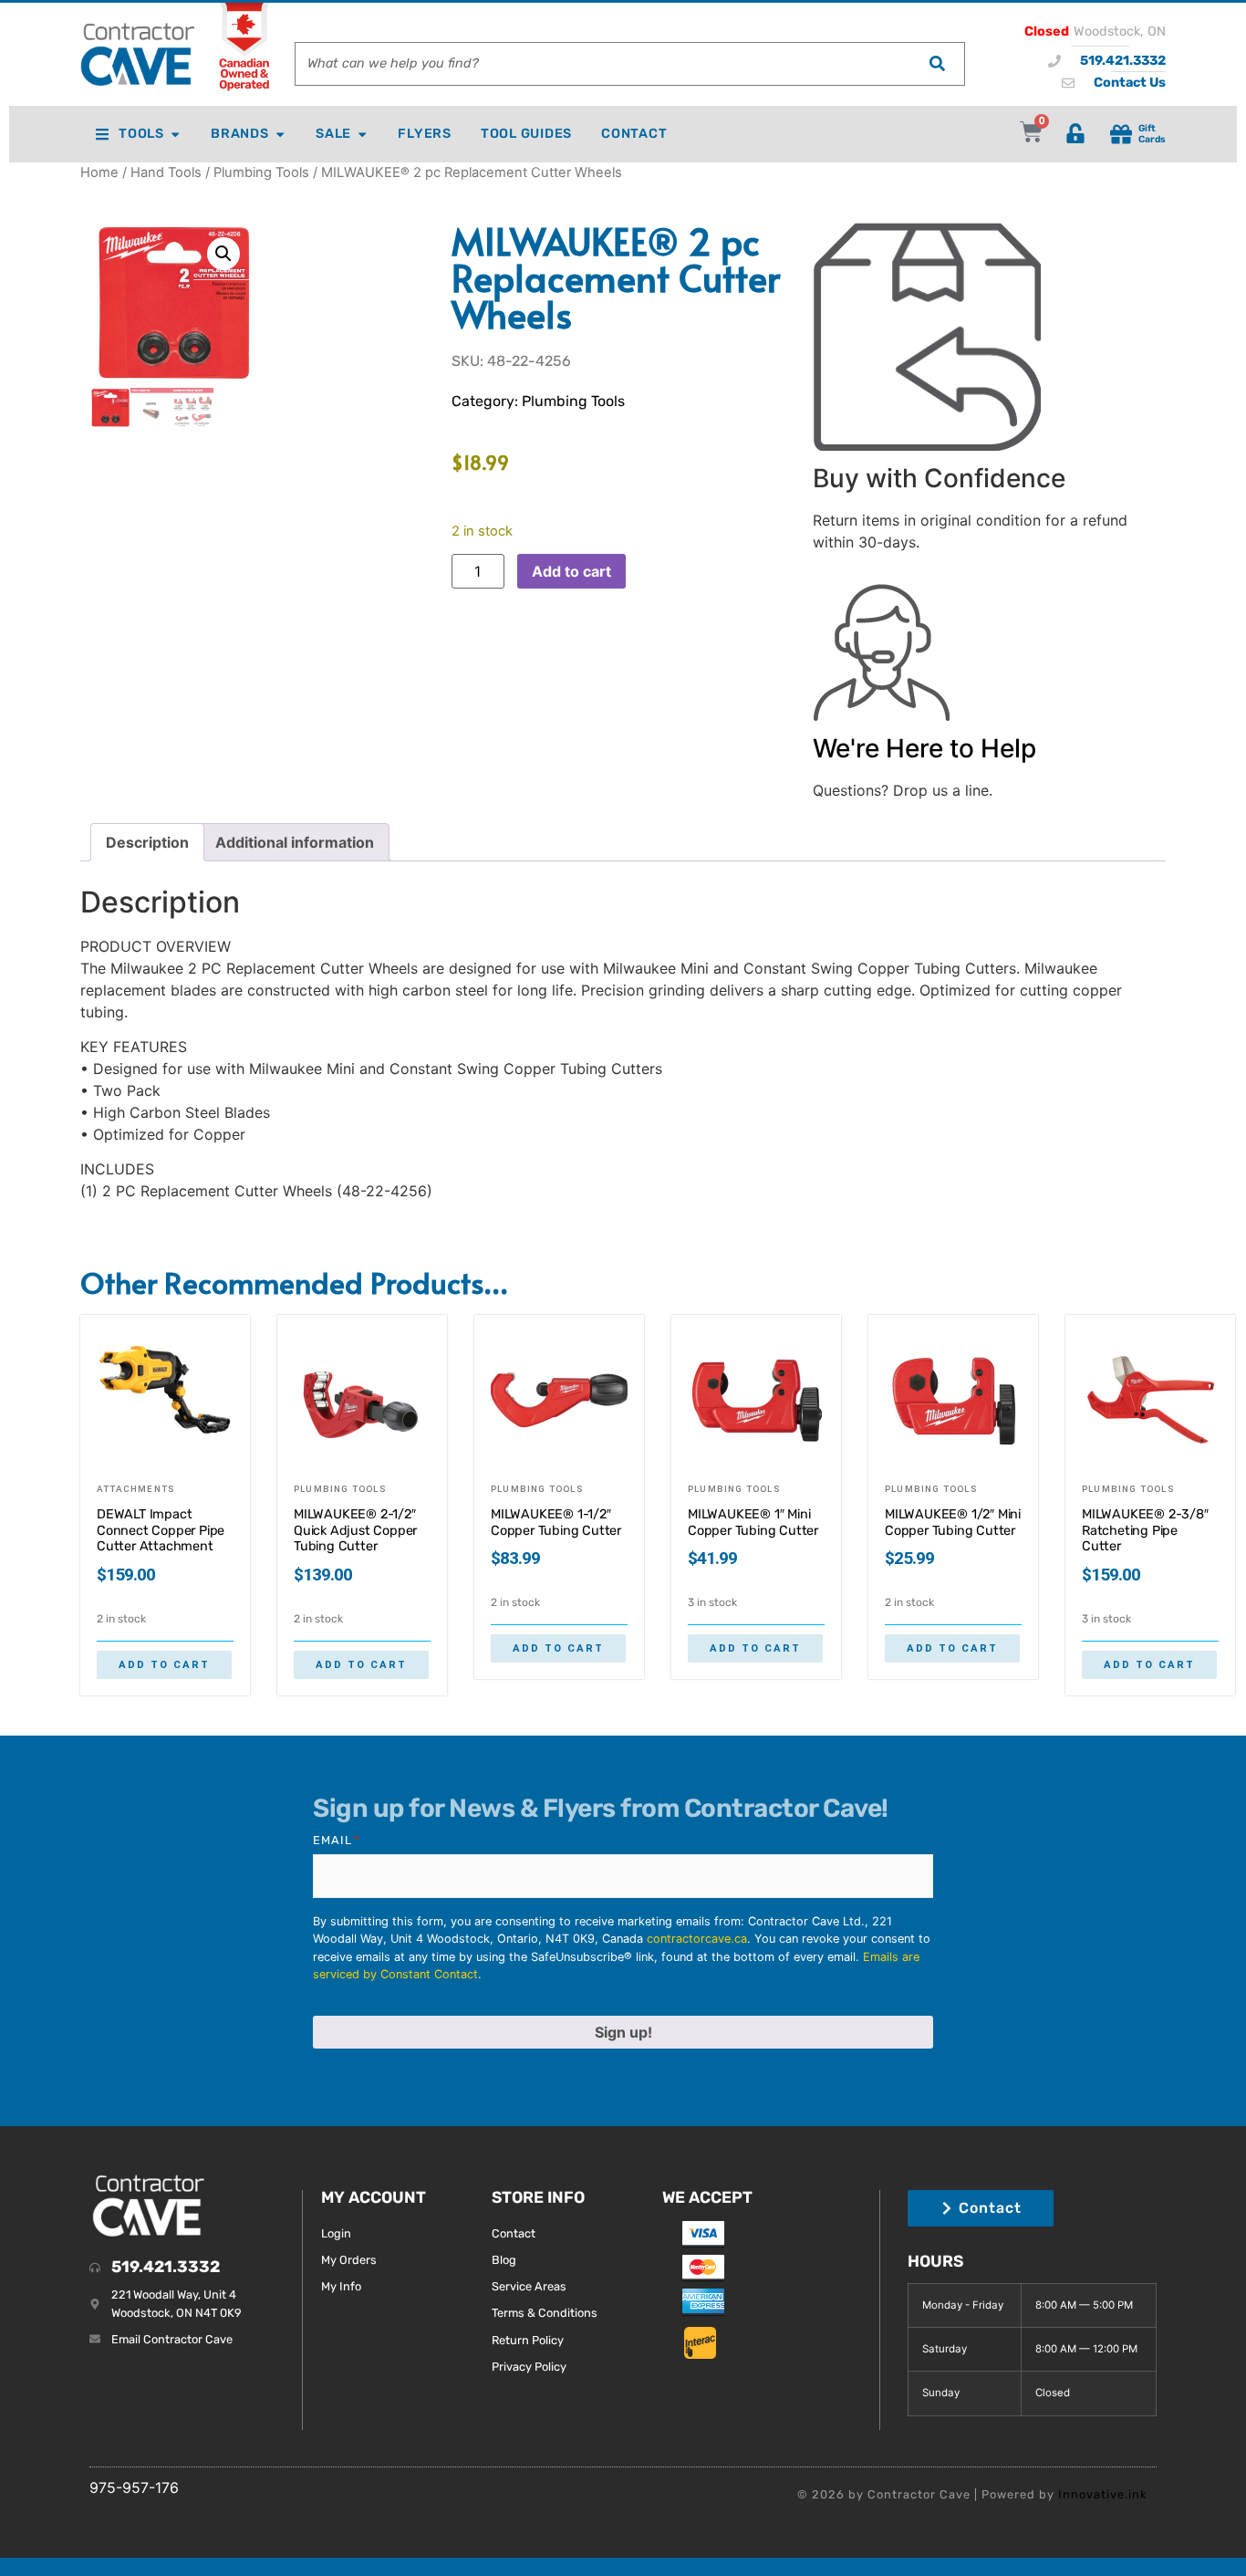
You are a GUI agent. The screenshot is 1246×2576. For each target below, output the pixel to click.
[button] (223, 254)
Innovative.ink (1103, 2494)
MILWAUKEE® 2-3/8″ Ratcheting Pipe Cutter (1145, 1530)
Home (99, 172)
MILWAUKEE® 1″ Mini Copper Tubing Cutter (753, 1523)
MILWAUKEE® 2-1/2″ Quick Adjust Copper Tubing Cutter (355, 1530)
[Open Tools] (175, 134)
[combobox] (602, 64)
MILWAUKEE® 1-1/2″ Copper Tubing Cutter (556, 1523)
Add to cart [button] (164, 1665)
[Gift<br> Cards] (1121, 134)
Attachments (135, 1489)
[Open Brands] (280, 134)
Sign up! (623, 2032)
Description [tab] (147, 842)
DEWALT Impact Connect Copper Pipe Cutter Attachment (161, 1530)
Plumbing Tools (261, 172)
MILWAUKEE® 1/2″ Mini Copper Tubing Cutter (953, 1523)
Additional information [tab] (295, 842)
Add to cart (571, 571)
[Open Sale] (362, 134)
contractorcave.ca (697, 1939)
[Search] (937, 64)
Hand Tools (166, 172)
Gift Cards (1152, 133)
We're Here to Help (924, 748)
